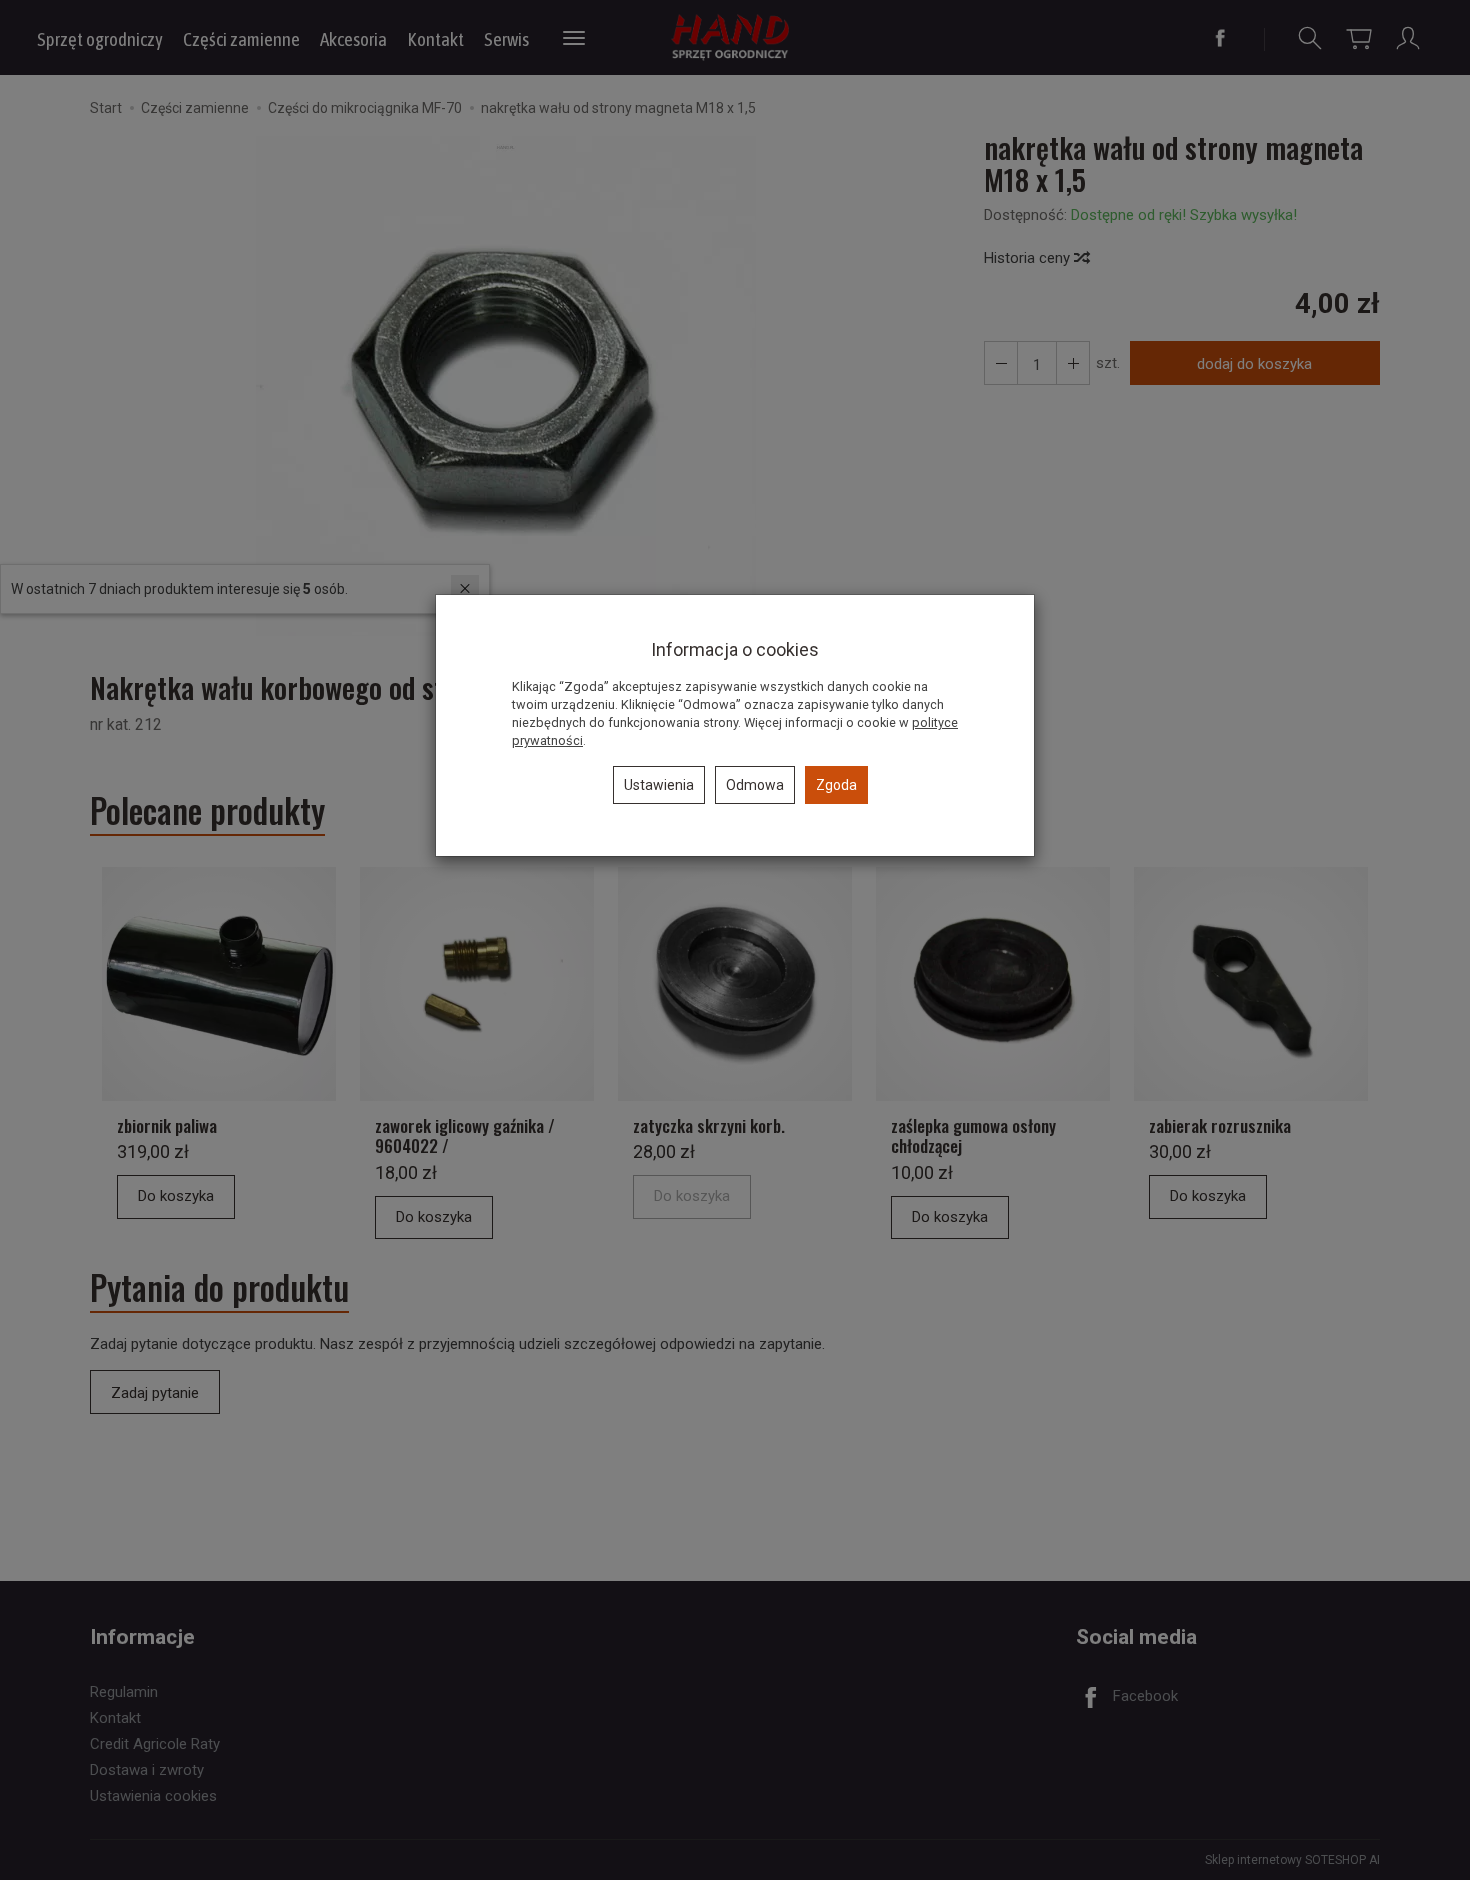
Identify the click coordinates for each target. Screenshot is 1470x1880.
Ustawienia (659, 785)
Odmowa (755, 785)
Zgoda (836, 785)
